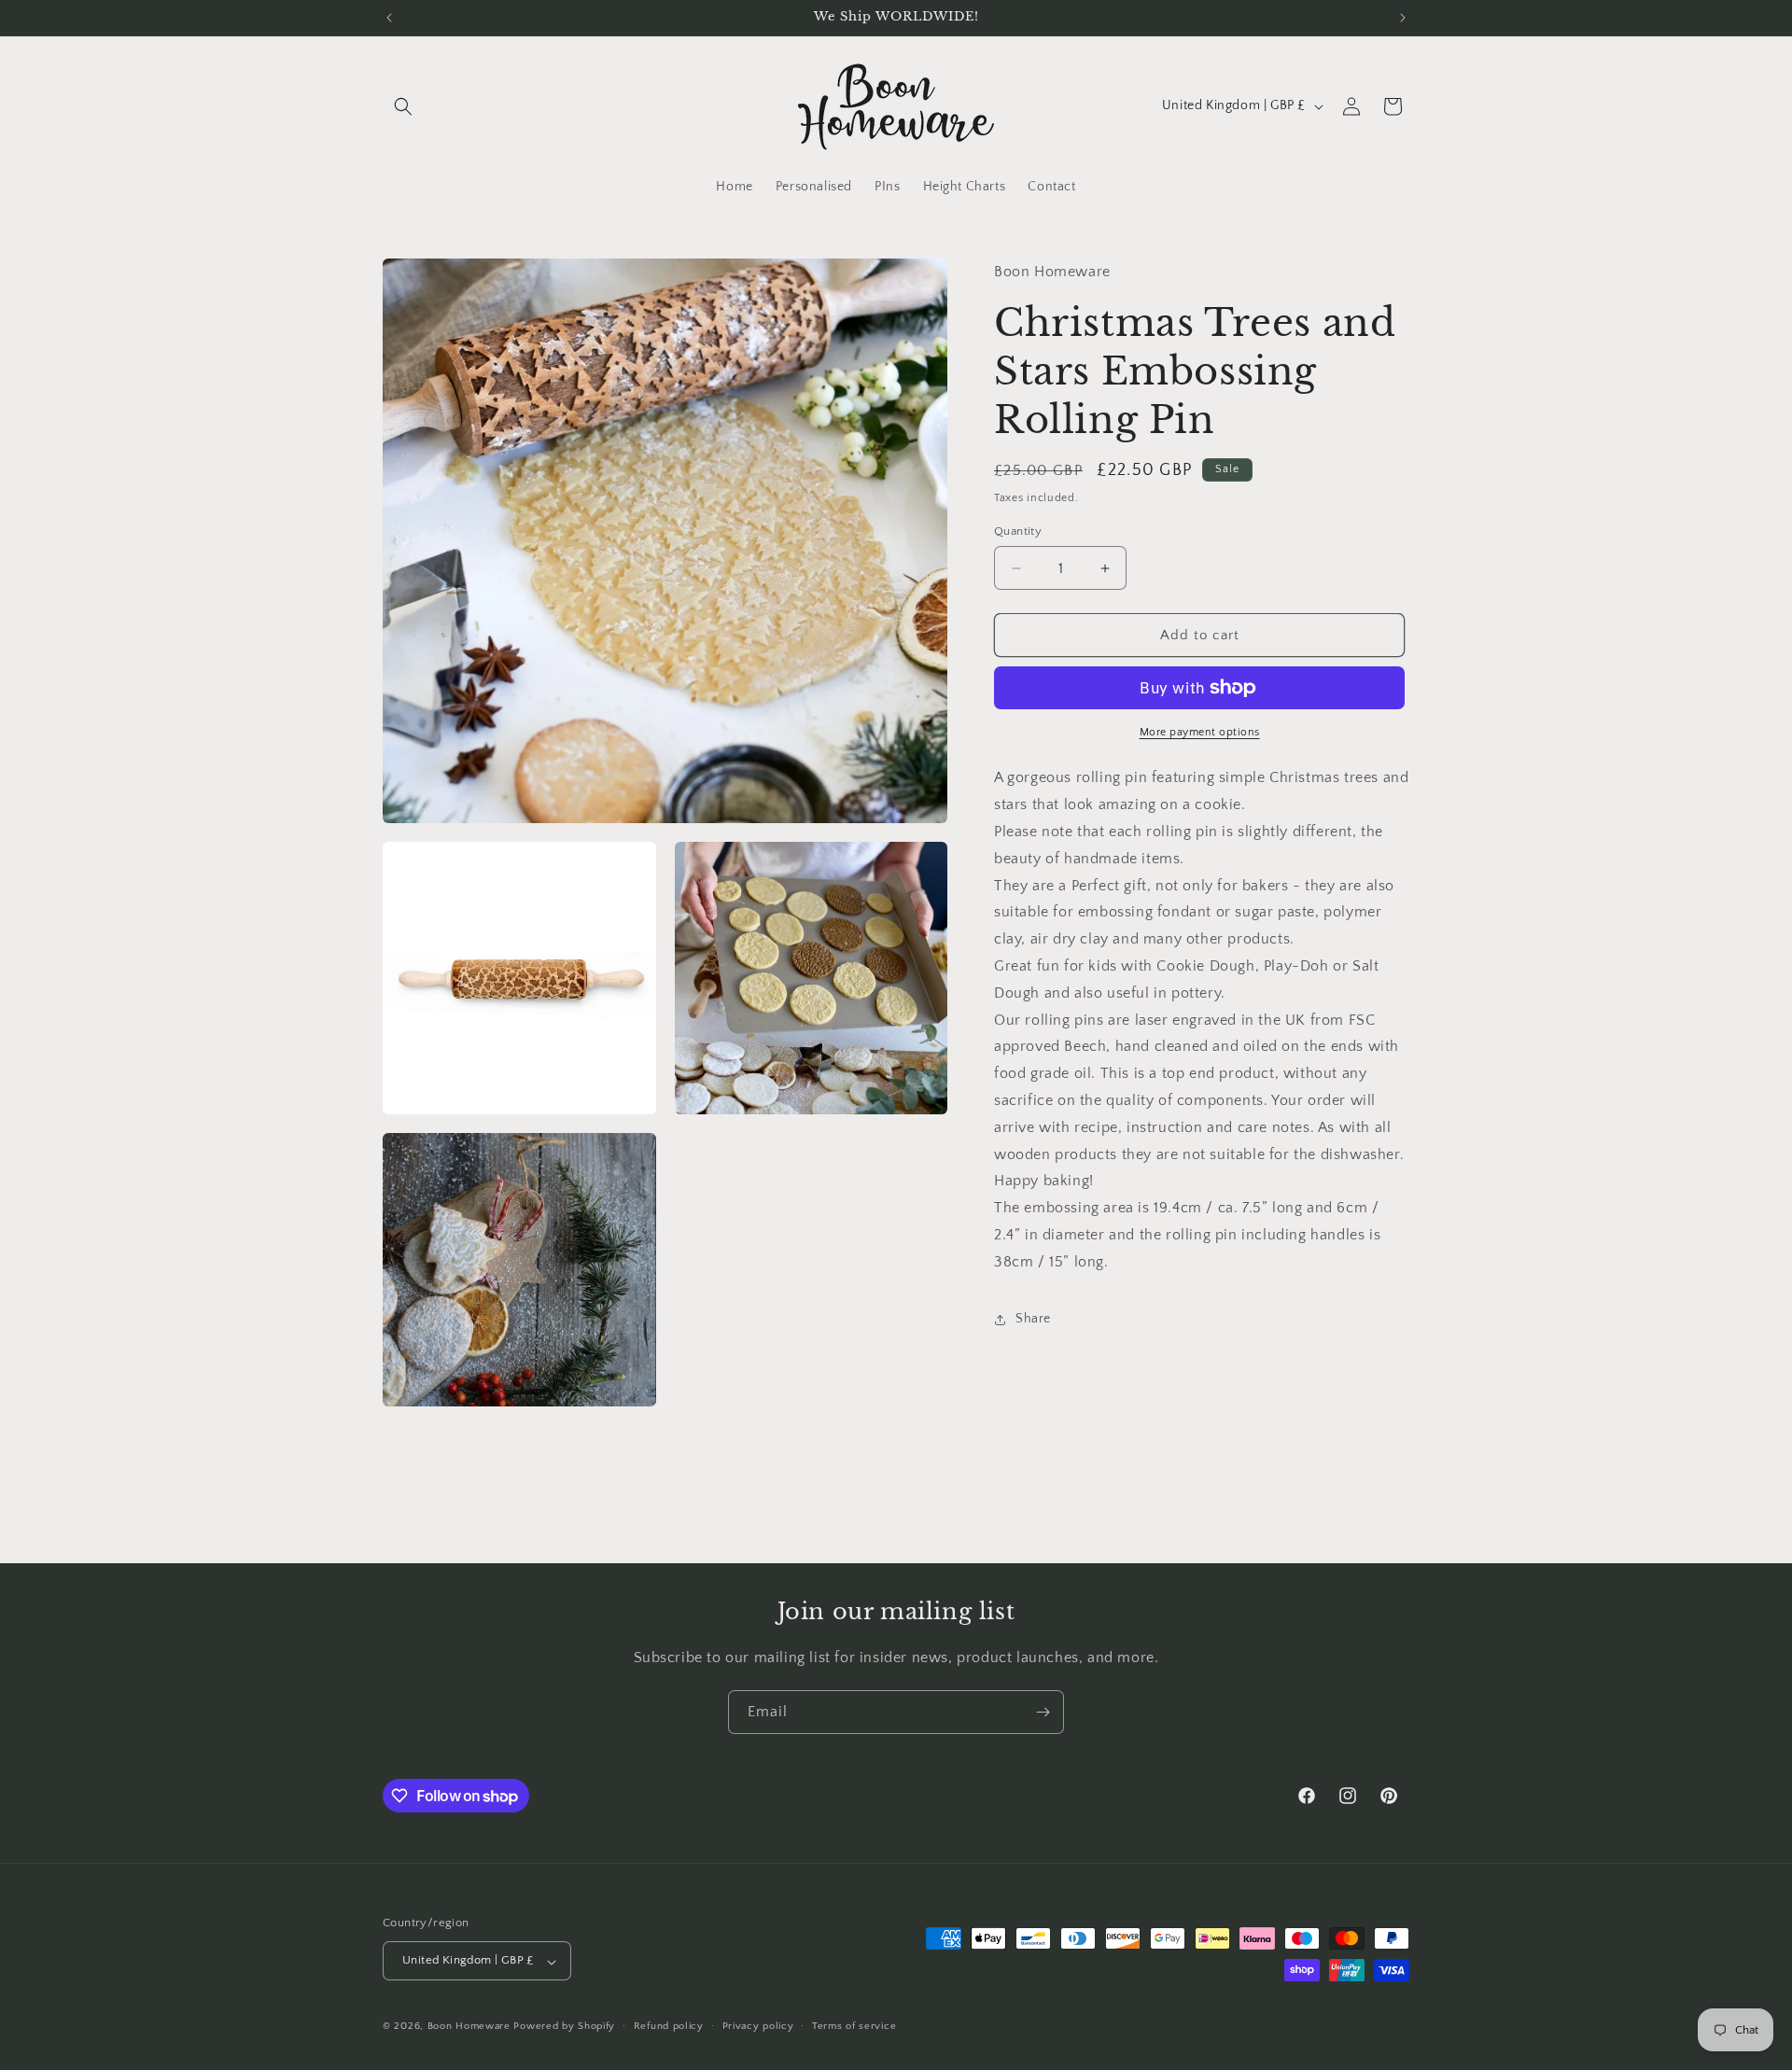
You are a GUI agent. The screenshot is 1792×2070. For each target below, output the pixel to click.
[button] (403, 106)
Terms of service (854, 2026)
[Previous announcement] (389, 18)
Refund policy (669, 2026)
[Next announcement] (1403, 18)
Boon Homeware (469, 2027)
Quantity (1018, 531)
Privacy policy (758, 2026)
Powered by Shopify (564, 2027)
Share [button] (1033, 1319)
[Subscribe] (1043, 1712)
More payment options (1200, 732)
